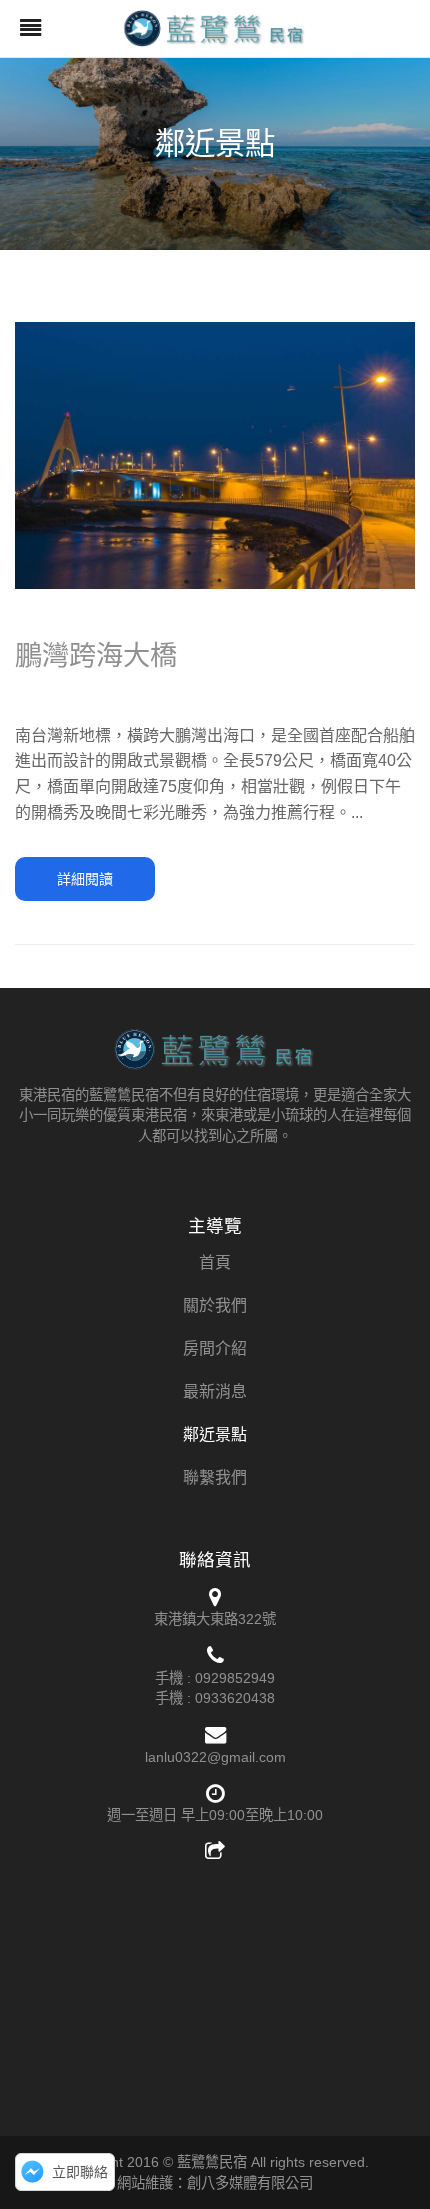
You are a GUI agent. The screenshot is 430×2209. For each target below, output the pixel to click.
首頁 (215, 1262)
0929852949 (235, 1678)
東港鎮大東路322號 (215, 1619)
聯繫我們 (215, 1477)
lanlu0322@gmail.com (215, 1757)
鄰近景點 (215, 1434)
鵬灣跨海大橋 (96, 655)
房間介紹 (215, 1348)
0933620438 (235, 1698)
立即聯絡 (80, 2172)
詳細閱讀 (85, 879)
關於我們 (215, 1305)
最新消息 (215, 1391)
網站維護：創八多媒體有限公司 (215, 2183)
